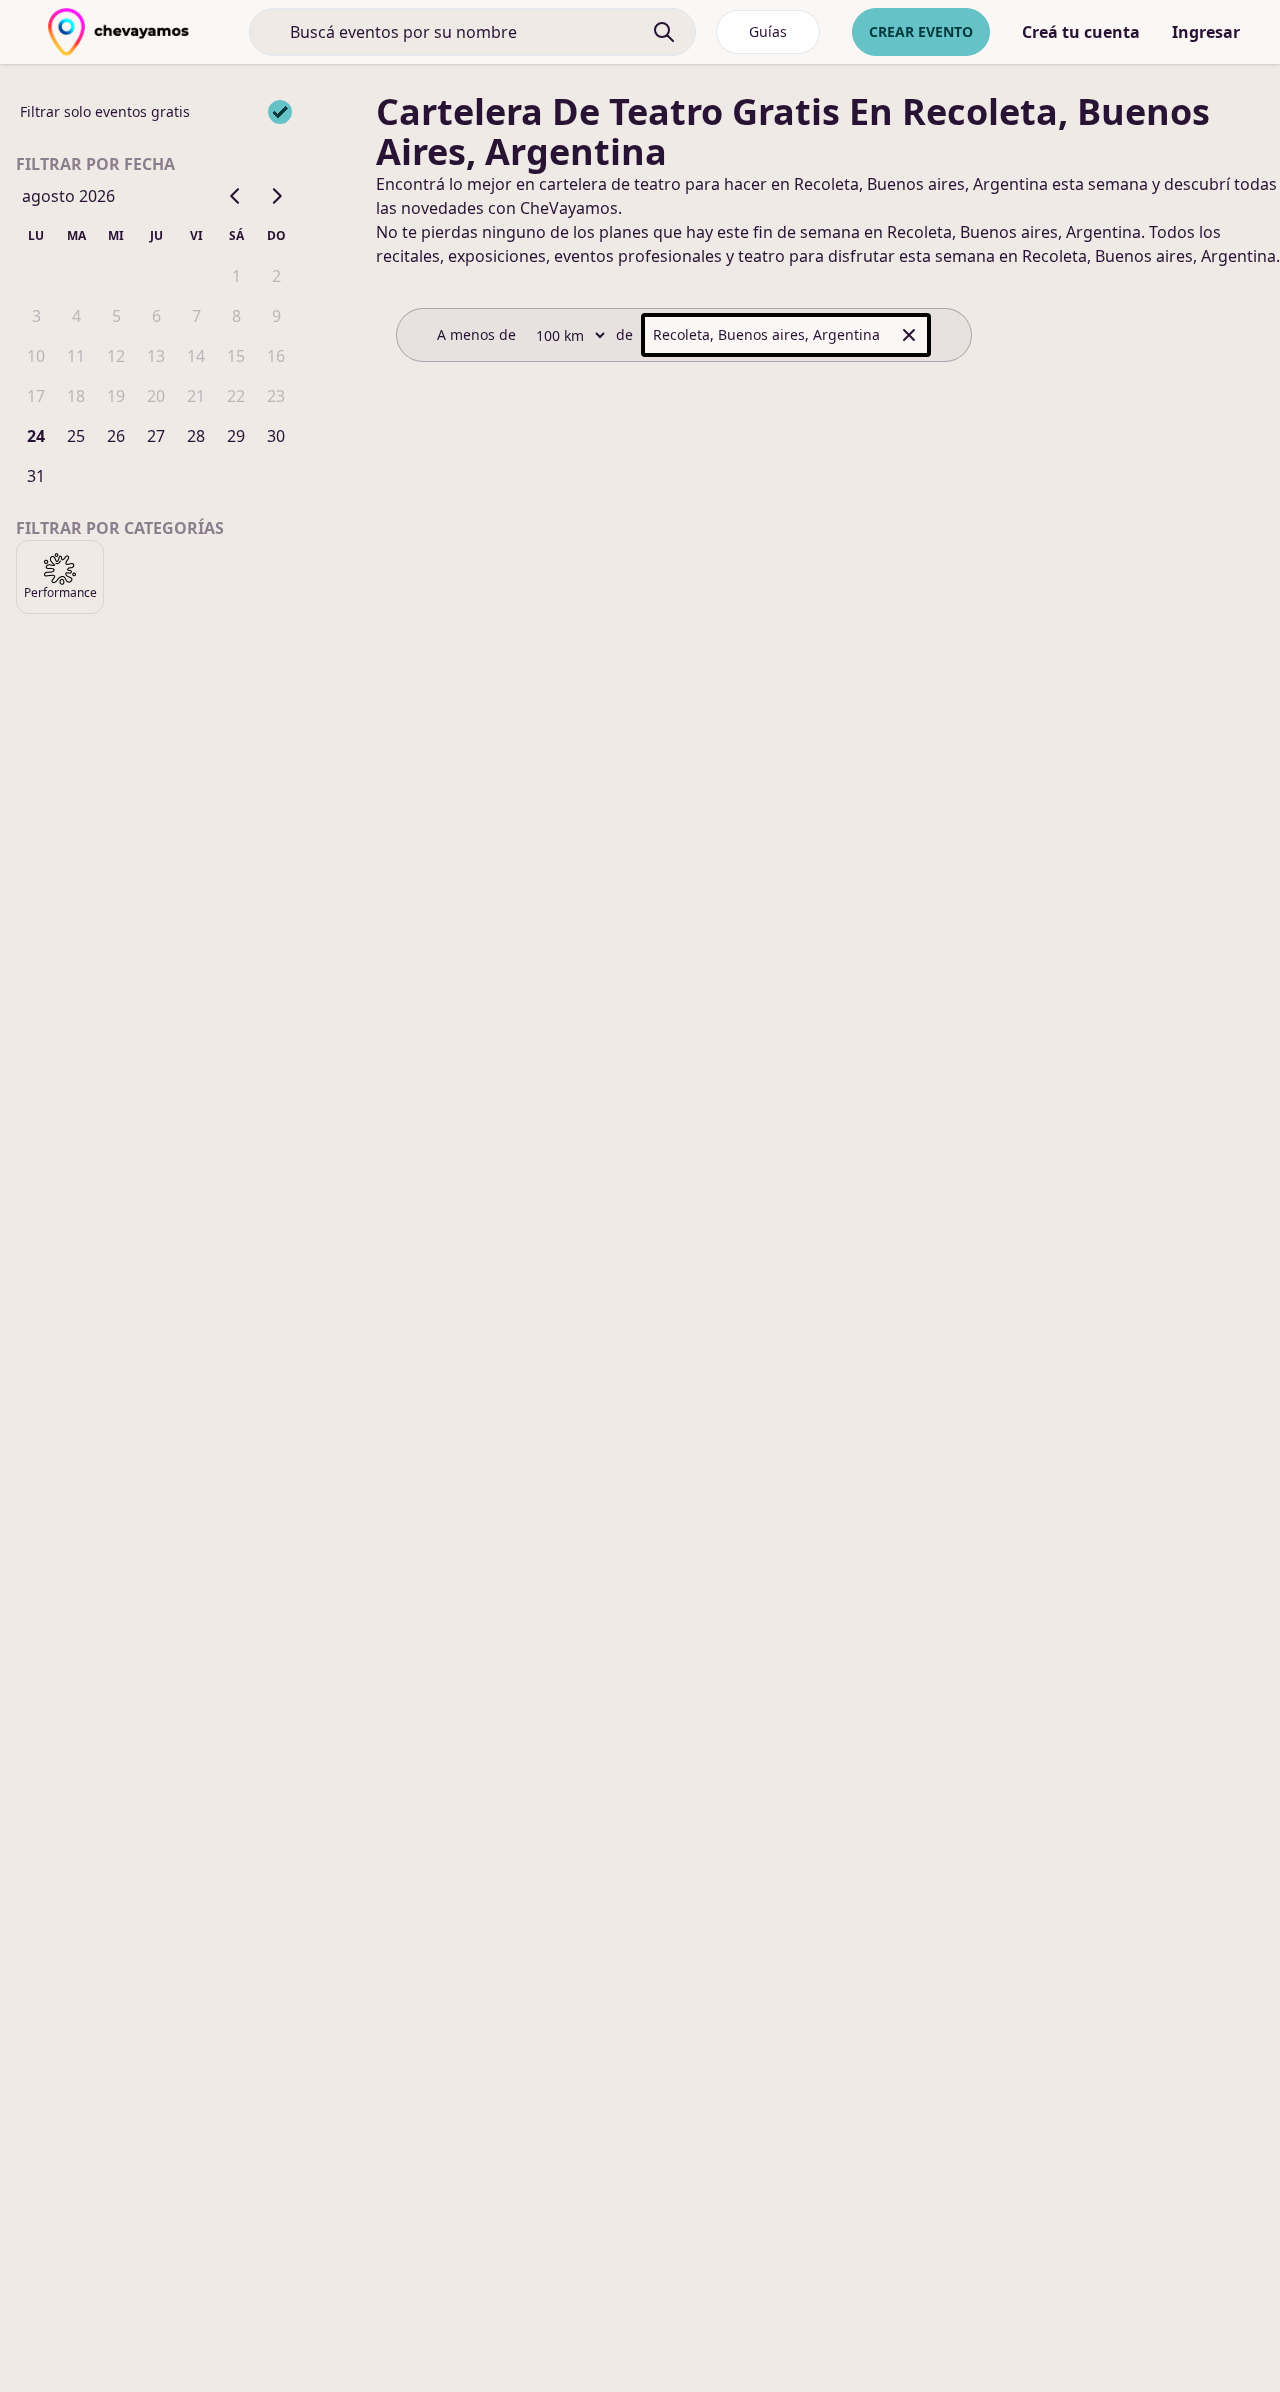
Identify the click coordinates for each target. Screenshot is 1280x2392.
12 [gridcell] (116, 356)
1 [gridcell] (236, 276)
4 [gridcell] (76, 316)
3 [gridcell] (36, 316)
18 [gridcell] (76, 396)
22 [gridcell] (236, 396)
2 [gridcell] (276, 276)
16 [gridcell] (276, 356)
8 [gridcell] (236, 316)
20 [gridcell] (156, 396)
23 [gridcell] (276, 396)
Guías (768, 31)
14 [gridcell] (196, 356)
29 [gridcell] (236, 436)
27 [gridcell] (156, 436)
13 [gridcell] (156, 356)
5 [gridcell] (116, 316)
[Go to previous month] (236, 196)
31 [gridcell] (36, 476)
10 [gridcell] (36, 356)
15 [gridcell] (236, 356)
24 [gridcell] (36, 436)
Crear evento (921, 31)
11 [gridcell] (76, 356)
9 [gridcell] (276, 316)
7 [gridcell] (196, 316)
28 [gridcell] (196, 436)
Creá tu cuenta (1081, 32)
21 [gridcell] (196, 396)
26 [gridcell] (116, 436)
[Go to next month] (276, 196)
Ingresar (1206, 32)
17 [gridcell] (36, 396)
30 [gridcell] (276, 436)
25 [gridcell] (76, 436)
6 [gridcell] (156, 316)
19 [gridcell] (116, 396)
